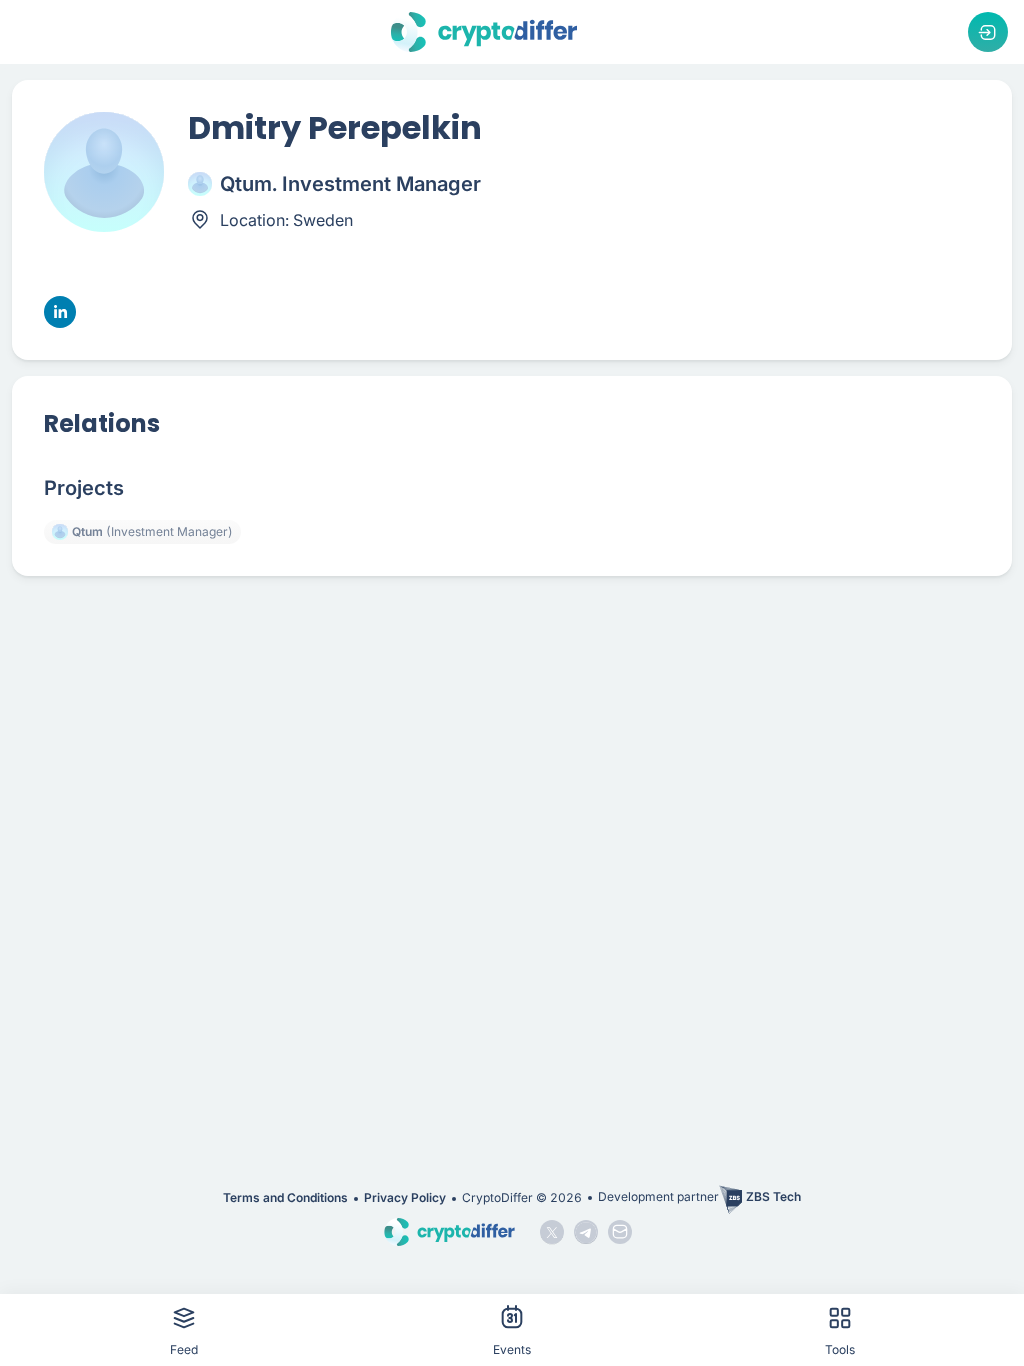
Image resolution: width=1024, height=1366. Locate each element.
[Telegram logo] (586, 1232)
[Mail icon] (620, 1232)
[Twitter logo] (552, 1232)
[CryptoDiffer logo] (484, 32)
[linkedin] (60, 312)
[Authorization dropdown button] (988, 32)
